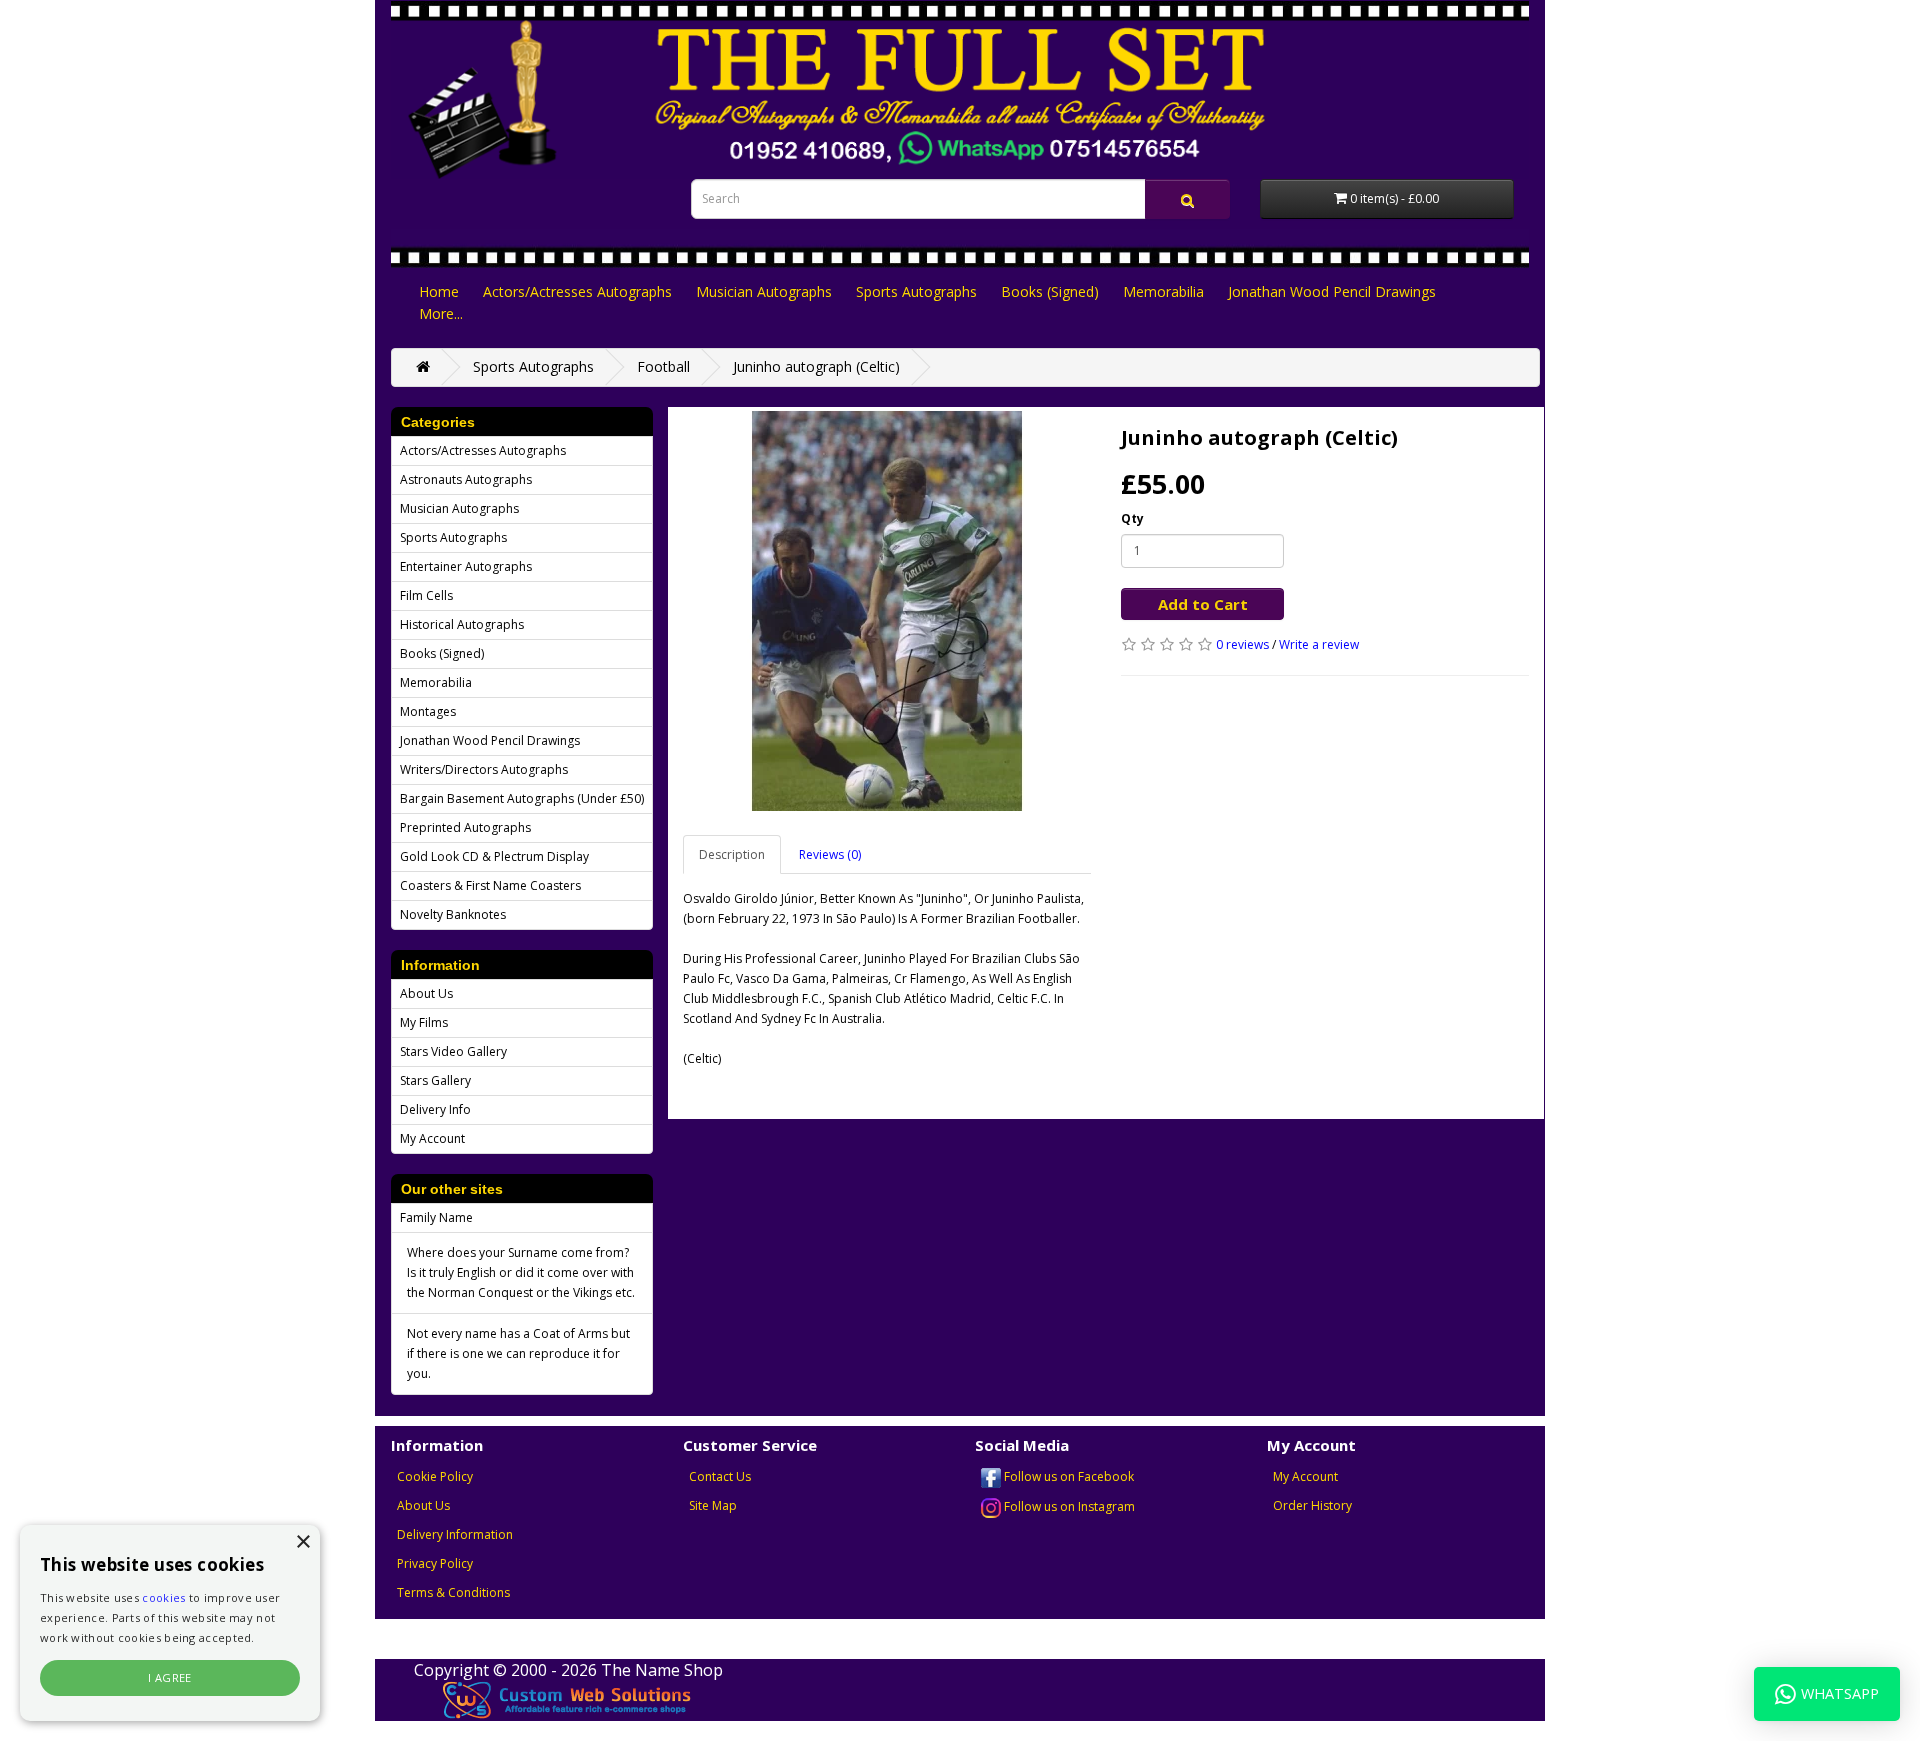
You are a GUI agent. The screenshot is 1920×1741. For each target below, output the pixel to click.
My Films (424, 1022)
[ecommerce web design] (568, 1699)
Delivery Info (435, 1109)
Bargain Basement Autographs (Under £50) (522, 798)
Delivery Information (455, 1534)
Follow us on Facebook (1067, 1476)
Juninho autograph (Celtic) (816, 366)
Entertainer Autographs (466, 566)
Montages (428, 711)
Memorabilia (1163, 291)
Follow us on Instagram (1068, 1506)
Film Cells (426, 595)
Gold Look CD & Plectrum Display (494, 856)
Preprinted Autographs (465, 827)
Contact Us (720, 1476)
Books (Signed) (1050, 291)
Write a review (1319, 644)
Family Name (436, 1217)
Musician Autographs (764, 291)
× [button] (302, 1542)
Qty (1132, 518)
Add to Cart (1203, 604)
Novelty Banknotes (453, 914)
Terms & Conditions (453, 1592)
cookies (163, 1597)
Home (439, 291)
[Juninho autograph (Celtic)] (887, 611)
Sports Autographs (916, 291)
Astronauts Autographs (466, 479)
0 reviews (1242, 644)
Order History (1312, 1505)
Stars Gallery (435, 1080)
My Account (432, 1138)
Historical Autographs (462, 624)
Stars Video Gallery (453, 1051)
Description (732, 854)
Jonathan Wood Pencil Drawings (1332, 291)
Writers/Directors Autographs (484, 769)
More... (441, 313)
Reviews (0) (830, 854)
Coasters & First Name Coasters (490, 885)
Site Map (713, 1505)
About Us (426, 993)
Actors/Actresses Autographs (577, 291)
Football (663, 366)
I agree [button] (170, 1677)
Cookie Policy (435, 1476)
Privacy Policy (435, 1563)
